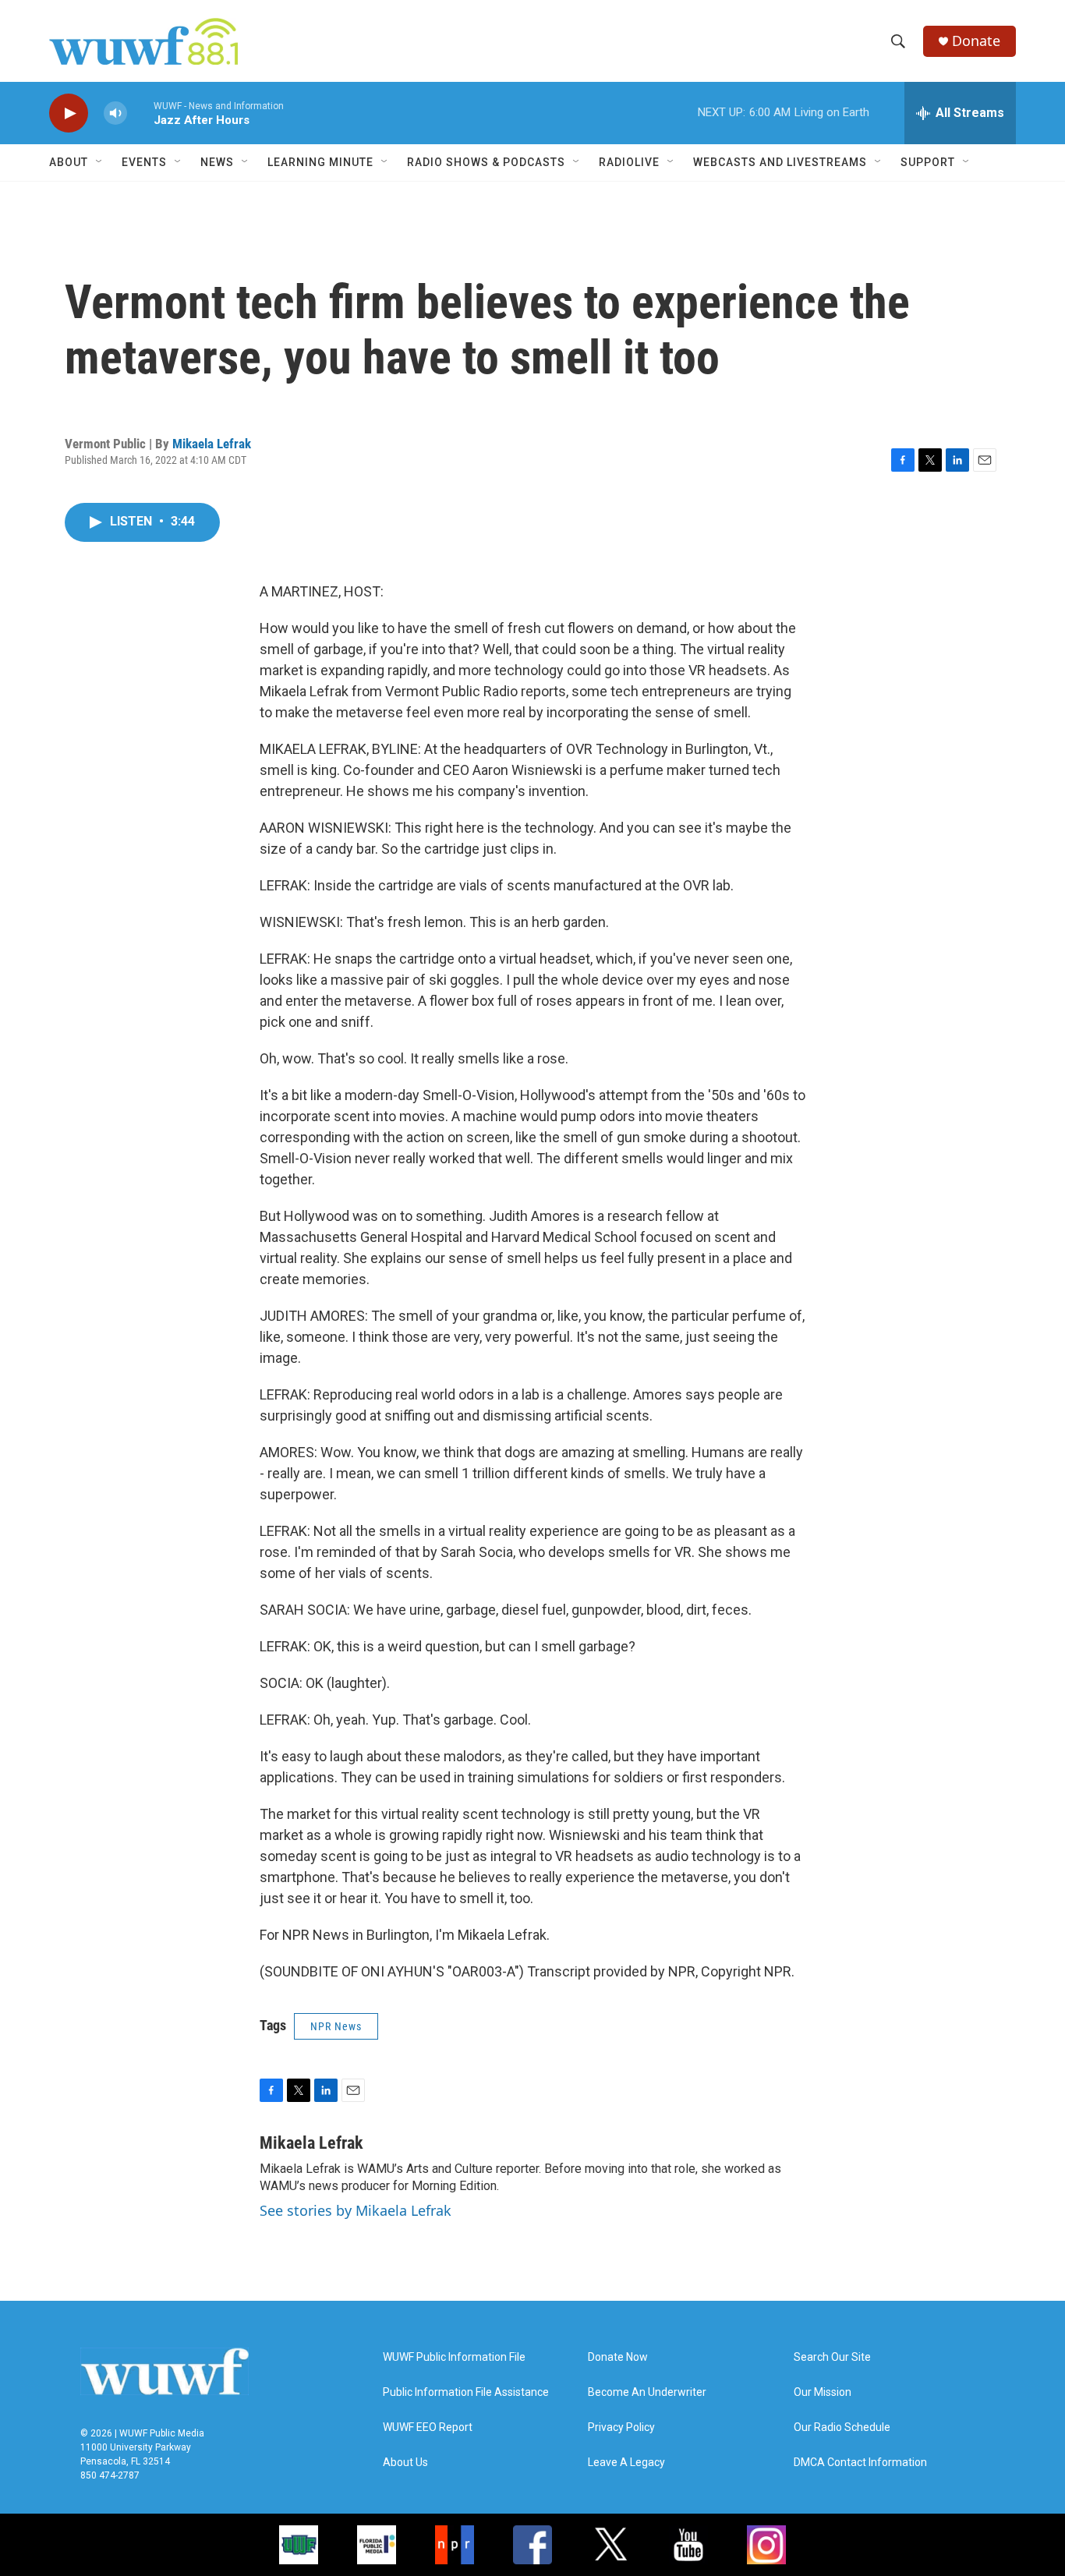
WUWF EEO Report (428, 2427)
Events (144, 162)
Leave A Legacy (626, 2463)
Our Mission (823, 2392)
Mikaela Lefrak (212, 444)
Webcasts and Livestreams (780, 162)
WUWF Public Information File (454, 2357)
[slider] (140, 113)
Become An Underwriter (647, 2392)
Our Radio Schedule (842, 2427)
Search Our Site (832, 2357)
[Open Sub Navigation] (100, 162)
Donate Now (618, 2357)
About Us (405, 2463)
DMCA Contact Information (860, 2463)
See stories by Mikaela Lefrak (356, 2210)
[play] (69, 113)
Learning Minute (320, 162)
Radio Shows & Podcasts (486, 162)
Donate (976, 41)
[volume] (115, 113)
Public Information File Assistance (466, 2392)
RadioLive (629, 162)
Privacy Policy (621, 2427)
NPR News (336, 2026)
